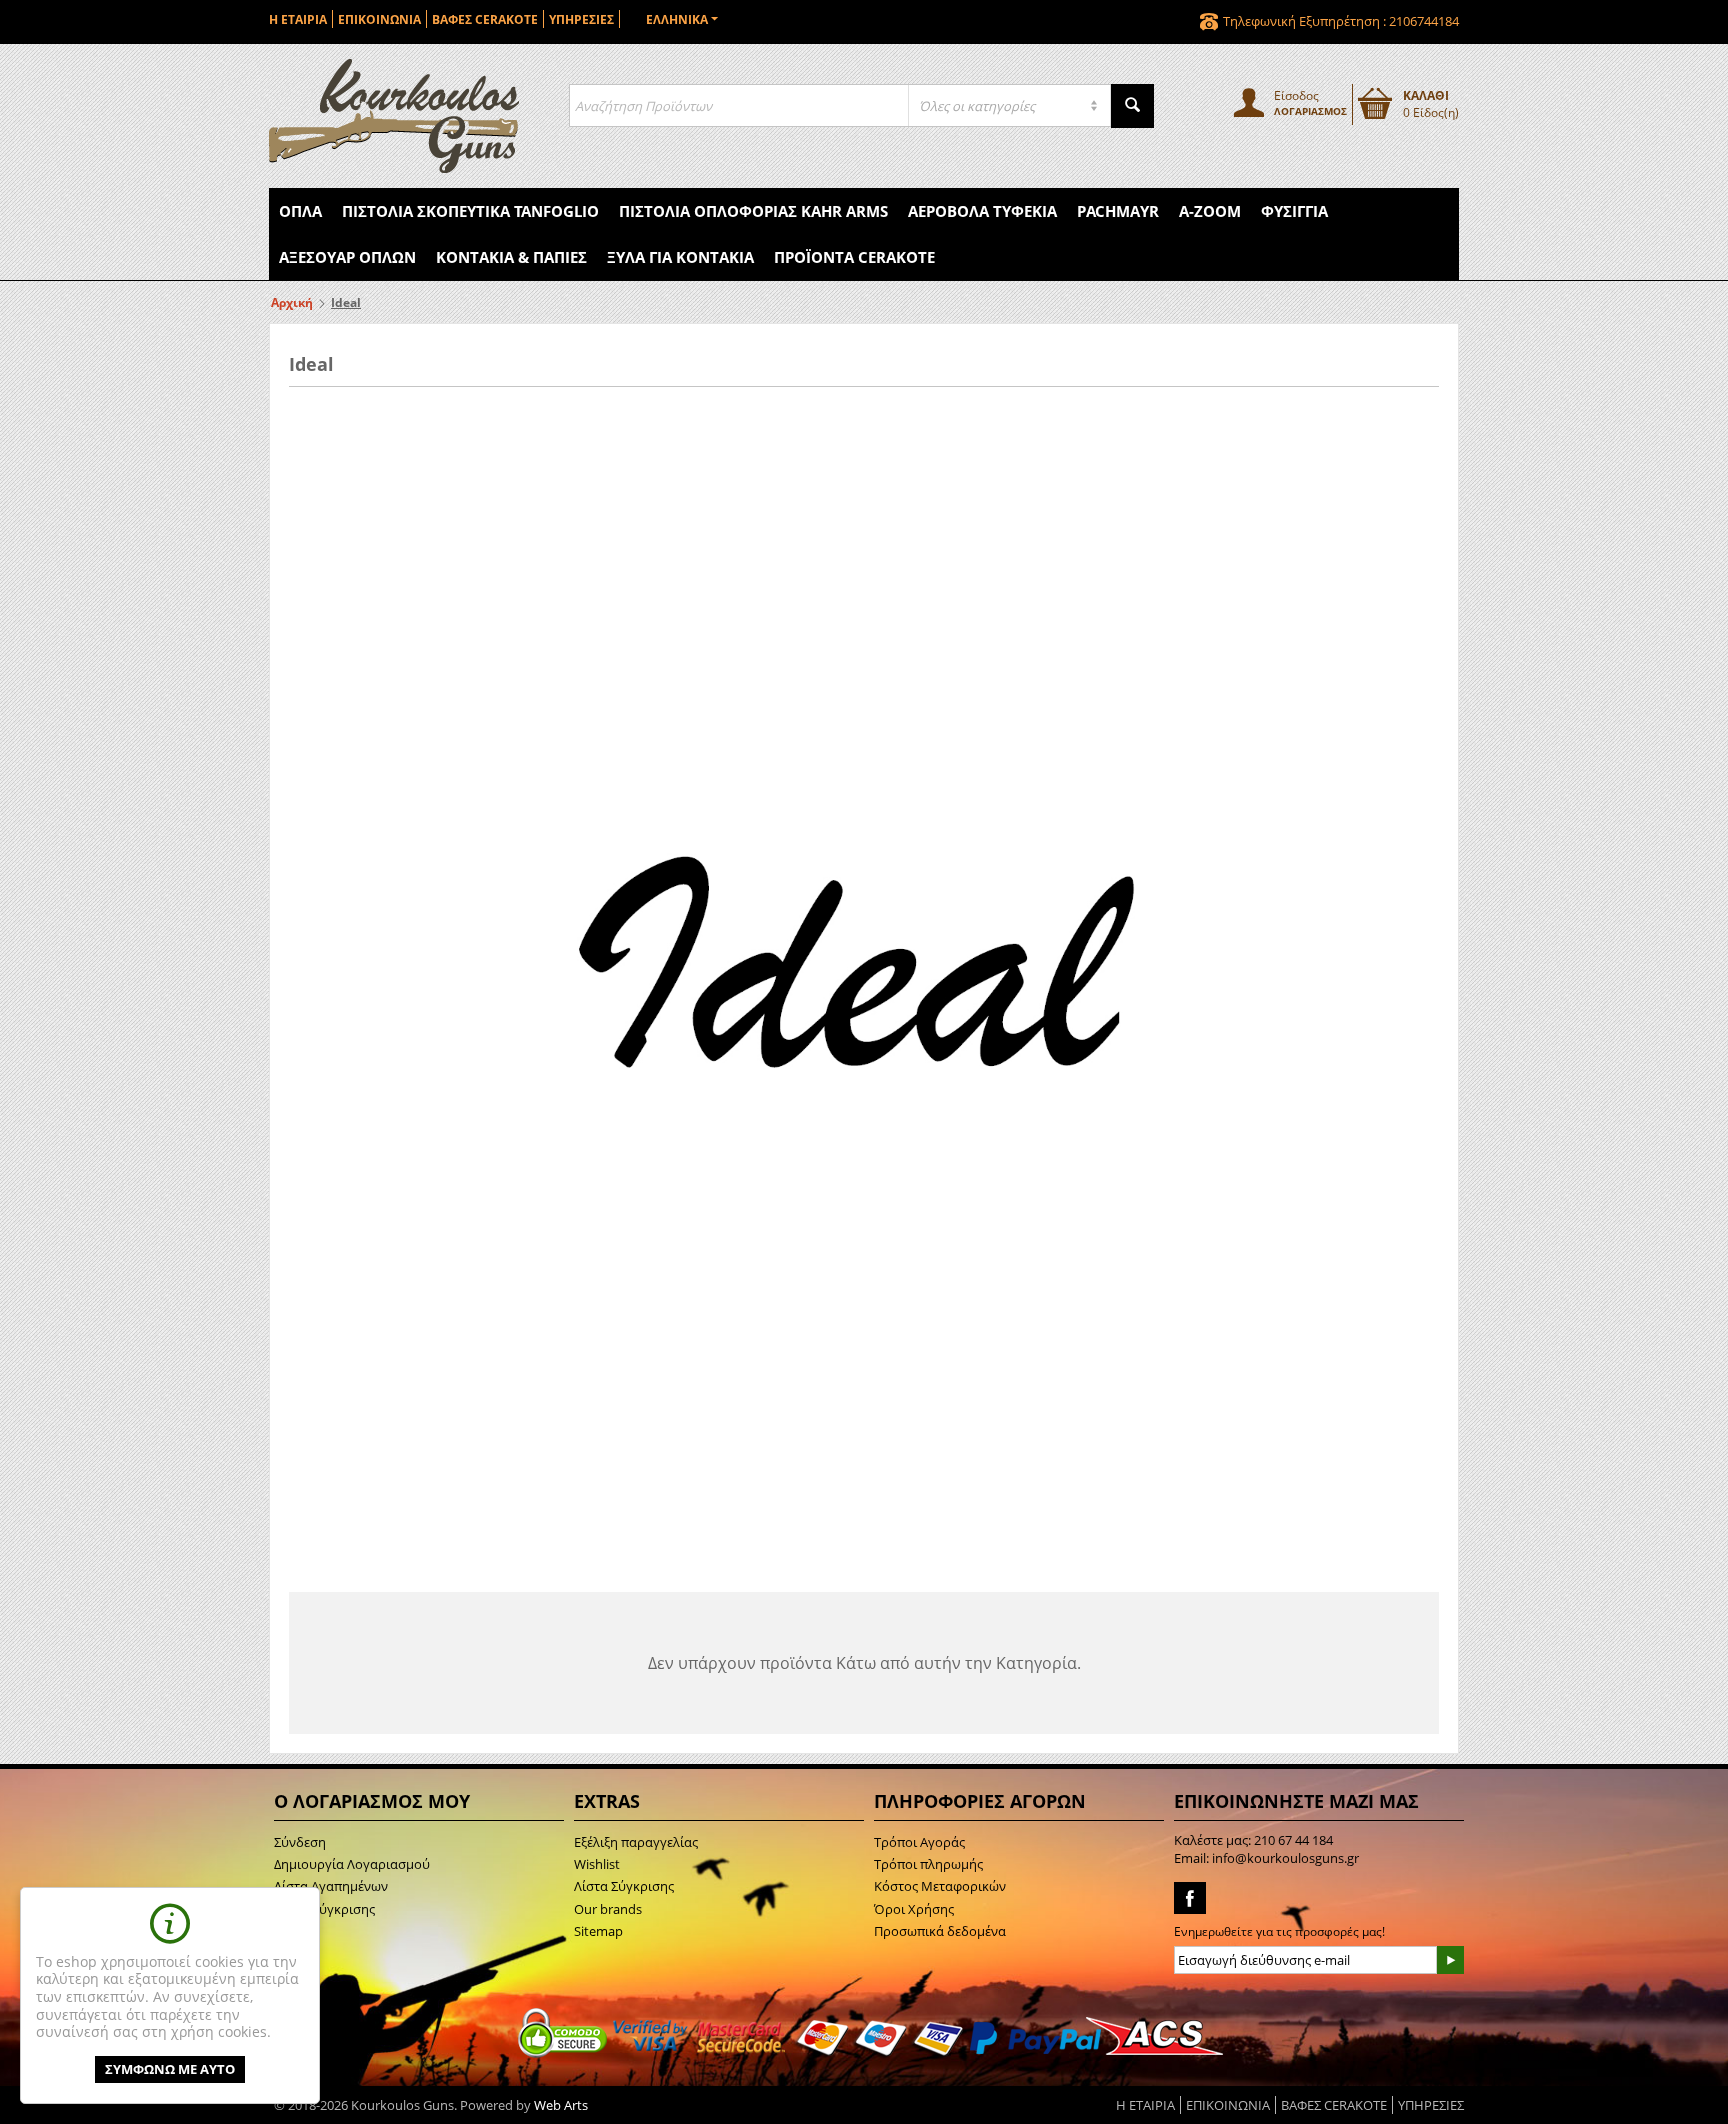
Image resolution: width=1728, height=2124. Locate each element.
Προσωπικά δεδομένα (940, 1931)
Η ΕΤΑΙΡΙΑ (298, 19)
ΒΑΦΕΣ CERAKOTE (485, 19)
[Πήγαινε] (1450, 1960)
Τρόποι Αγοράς (919, 1842)
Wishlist (597, 1864)
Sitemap (598, 1931)
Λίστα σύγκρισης (324, 1909)
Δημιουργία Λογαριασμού (352, 1864)
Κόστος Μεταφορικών (940, 1886)
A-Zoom (1210, 211)
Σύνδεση (300, 1842)
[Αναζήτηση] (1132, 106)
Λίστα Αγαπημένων (331, 1886)
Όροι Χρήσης (914, 1909)
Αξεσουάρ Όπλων (347, 257)
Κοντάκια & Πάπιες (511, 257)
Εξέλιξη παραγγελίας (636, 1842)
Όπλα (300, 211)
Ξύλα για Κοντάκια (680, 257)
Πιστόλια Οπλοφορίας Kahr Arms (753, 211)
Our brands (608, 1909)
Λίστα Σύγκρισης (624, 1886)
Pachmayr (1118, 211)
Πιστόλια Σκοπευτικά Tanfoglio (470, 211)
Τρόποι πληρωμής (928, 1864)
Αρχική (292, 302)
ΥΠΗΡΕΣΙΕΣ (581, 19)
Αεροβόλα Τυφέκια (982, 211)
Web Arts (561, 2105)
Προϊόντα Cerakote (854, 257)
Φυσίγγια (1294, 211)
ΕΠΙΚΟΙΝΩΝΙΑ (379, 19)
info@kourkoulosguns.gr (1285, 1858)
